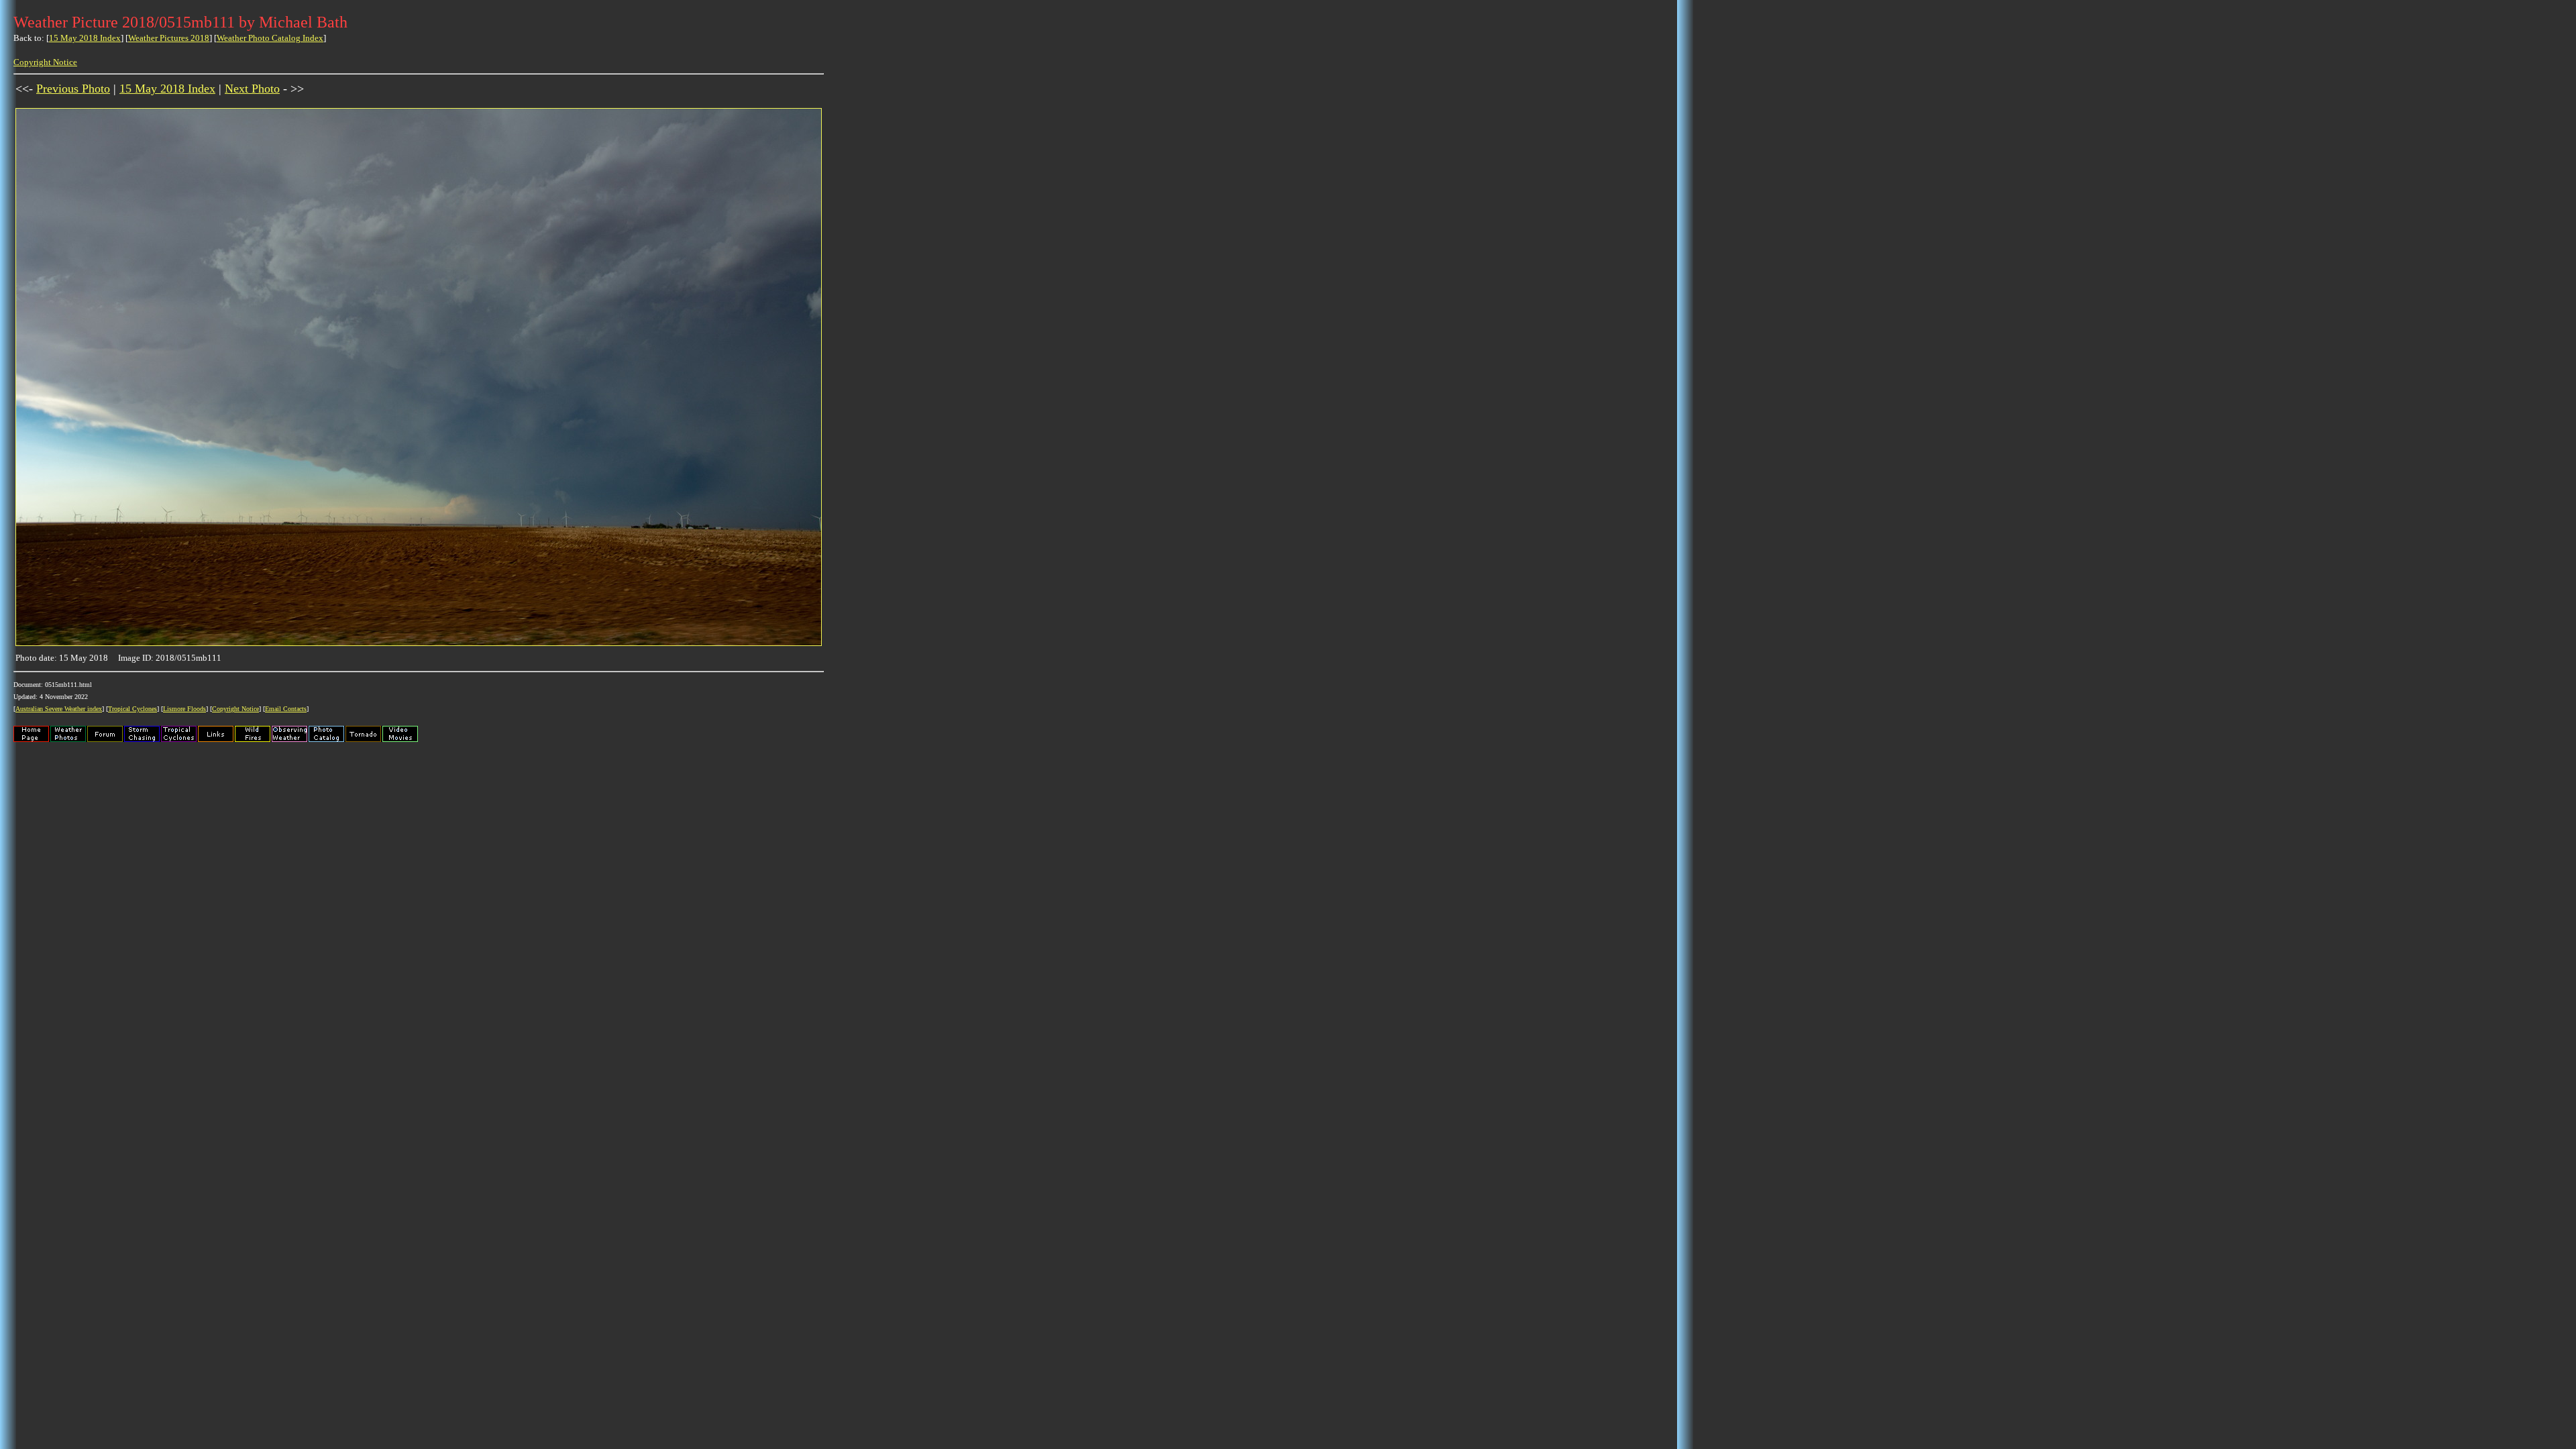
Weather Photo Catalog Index (270, 38)
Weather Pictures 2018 (169, 38)
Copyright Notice (45, 62)
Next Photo (252, 89)
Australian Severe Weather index (59, 709)
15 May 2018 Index (85, 38)
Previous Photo (73, 89)
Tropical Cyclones (132, 709)
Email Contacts (286, 709)
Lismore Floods (184, 709)
